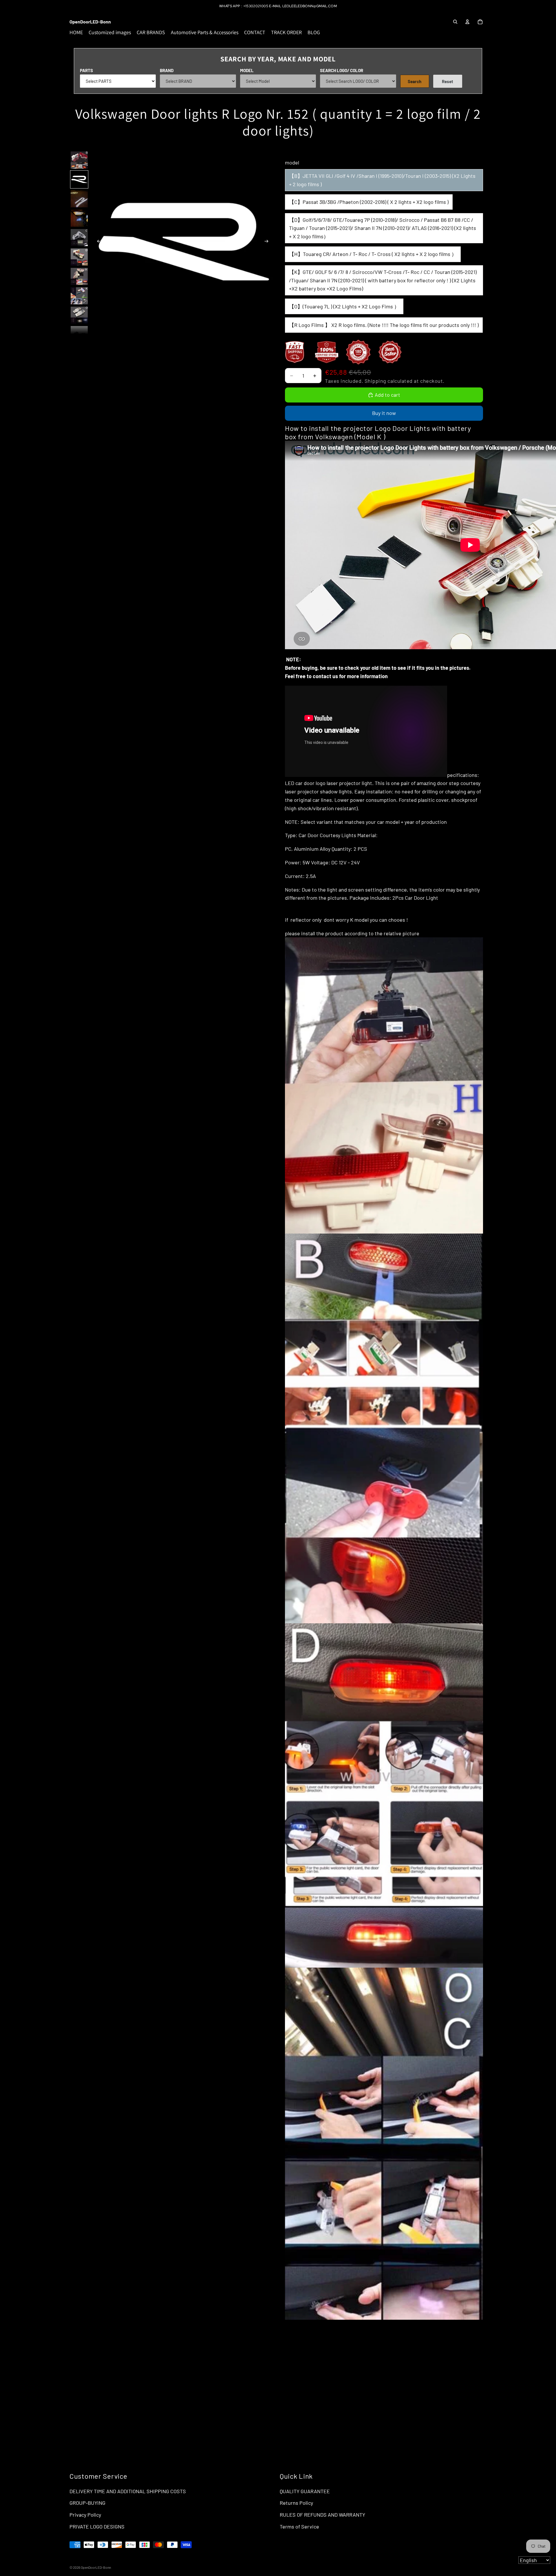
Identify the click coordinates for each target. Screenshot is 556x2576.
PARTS (86, 70)
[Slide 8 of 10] (79, 296)
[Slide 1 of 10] (79, 160)
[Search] (455, 22)
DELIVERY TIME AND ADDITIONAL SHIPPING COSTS (128, 2491)
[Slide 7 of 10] (79, 276)
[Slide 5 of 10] (79, 238)
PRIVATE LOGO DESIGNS (97, 2526)
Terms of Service (299, 2526)
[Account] (467, 22)
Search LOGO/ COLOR (342, 70)
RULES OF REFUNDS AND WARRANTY (322, 2515)
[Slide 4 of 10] (79, 218)
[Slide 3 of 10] (79, 199)
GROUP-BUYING (87, 2503)
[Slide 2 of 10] (79, 179)
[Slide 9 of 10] (79, 315)
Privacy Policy (85, 2515)
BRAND (167, 70)
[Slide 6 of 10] (79, 257)
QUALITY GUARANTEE (305, 2491)
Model (247, 70)
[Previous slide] (97, 242)
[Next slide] (268, 242)
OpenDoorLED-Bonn (96, 2567)
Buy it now (384, 413)
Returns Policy (296, 2503)
